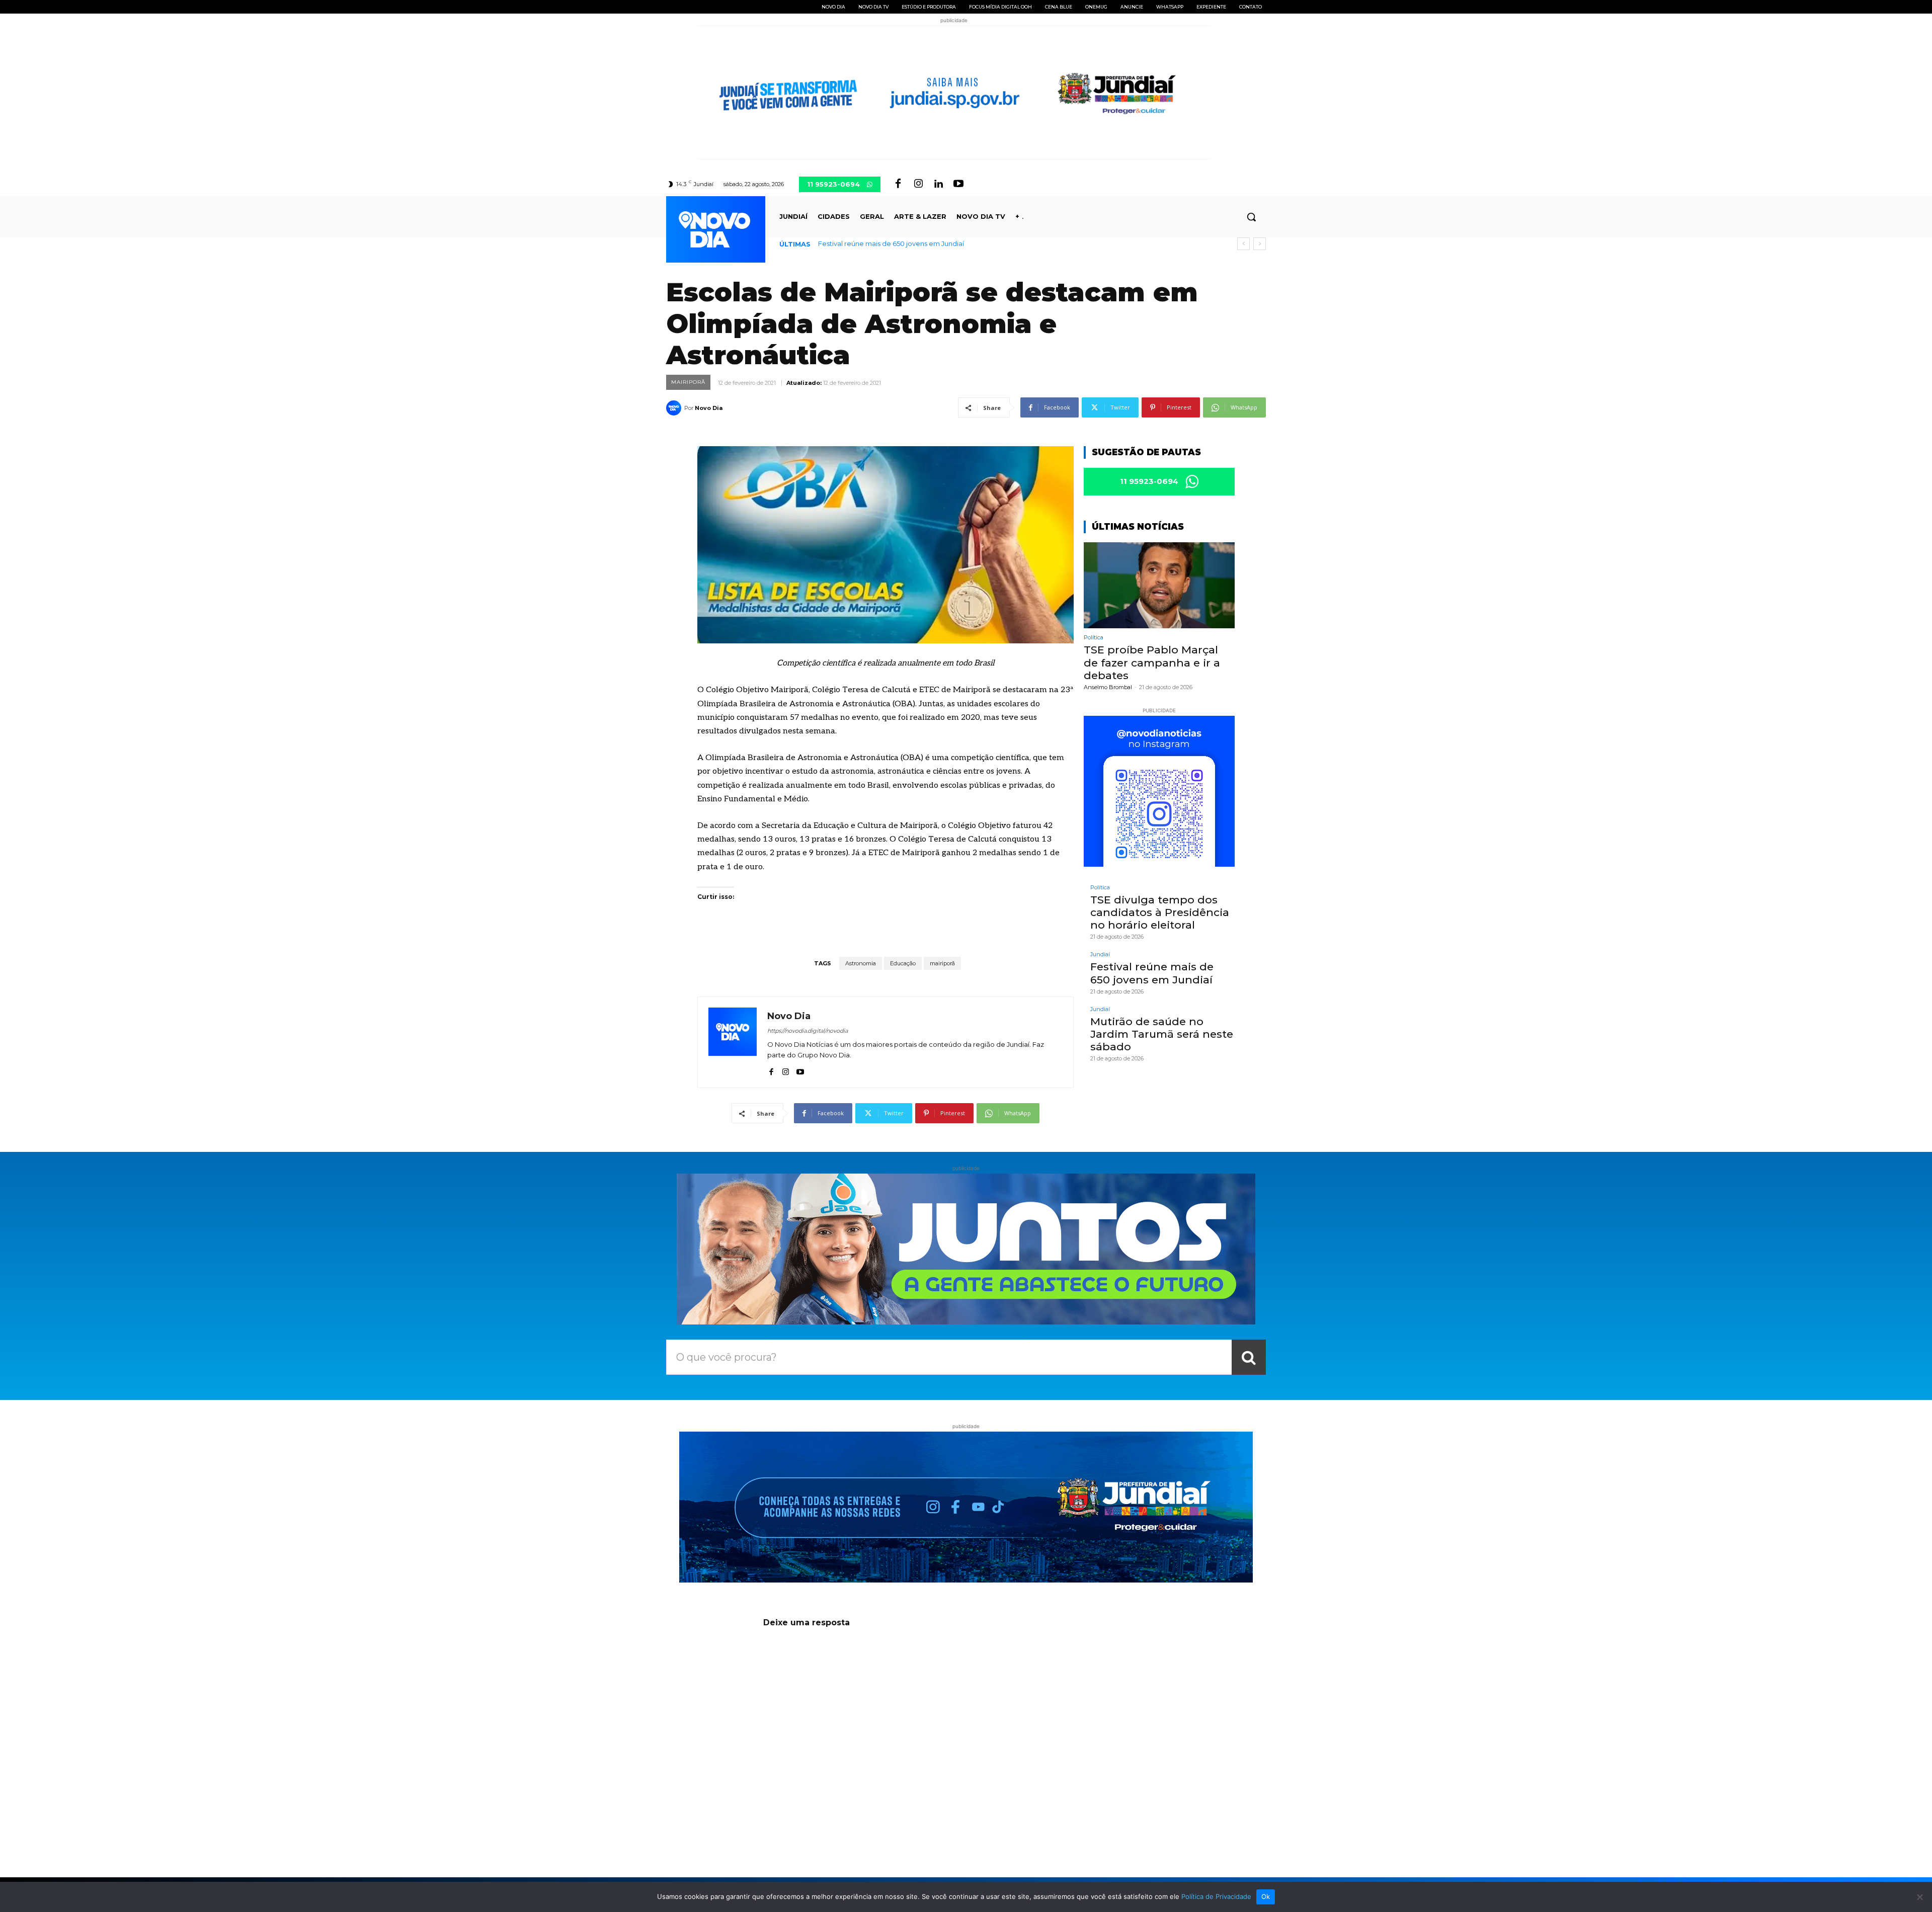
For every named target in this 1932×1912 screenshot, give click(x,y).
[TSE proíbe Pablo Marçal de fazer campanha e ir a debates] (1159, 585)
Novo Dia (709, 408)
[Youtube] (958, 184)
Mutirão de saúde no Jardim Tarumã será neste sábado (907, 243)
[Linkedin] (938, 184)
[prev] (1243, 244)
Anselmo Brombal (1108, 687)
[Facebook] (898, 184)
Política (1094, 638)
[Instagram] (918, 184)
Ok (1266, 1896)
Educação (903, 963)
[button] (1251, 217)
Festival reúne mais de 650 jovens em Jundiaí (1152, 973)
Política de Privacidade (1216, 1896)
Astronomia (861, 963)
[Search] (1249, 1357)
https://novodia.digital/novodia (808, 1031)
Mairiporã (688, 382)
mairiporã (942, 963)
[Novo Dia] (675, 408)
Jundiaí (1100, 954)
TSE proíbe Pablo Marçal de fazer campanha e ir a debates (1152, 662)
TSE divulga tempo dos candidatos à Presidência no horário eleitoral (1160, 912)
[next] (1260, 244)
